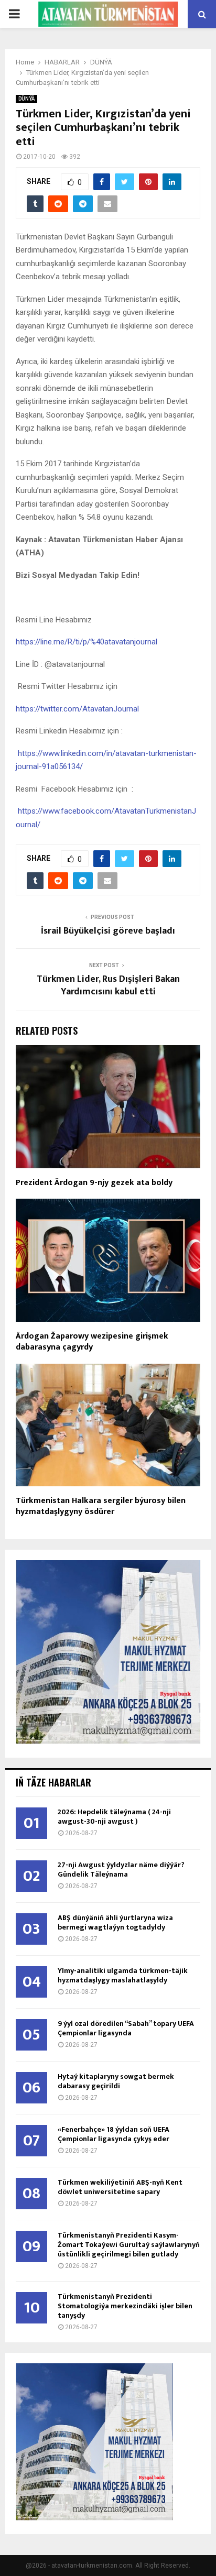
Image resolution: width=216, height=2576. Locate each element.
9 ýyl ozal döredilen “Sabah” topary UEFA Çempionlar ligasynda (126, 2028)
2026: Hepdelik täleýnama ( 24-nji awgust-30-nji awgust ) (114, 1817)
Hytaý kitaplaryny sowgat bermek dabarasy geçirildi (116, 2081)
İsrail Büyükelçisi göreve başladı (108, 931)
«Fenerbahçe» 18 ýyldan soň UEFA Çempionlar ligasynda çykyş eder (114, 2134)
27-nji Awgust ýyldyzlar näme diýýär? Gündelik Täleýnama (121, 1870)
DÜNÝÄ (26, 99)
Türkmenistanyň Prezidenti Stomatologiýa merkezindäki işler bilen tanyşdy (125, 2306)
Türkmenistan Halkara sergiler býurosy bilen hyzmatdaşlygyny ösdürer (101, 1506)
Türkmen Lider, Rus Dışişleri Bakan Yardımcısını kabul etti (108, 985)
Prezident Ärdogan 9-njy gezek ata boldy (94, 1183)
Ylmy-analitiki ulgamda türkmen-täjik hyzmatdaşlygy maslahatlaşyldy (123, 1975)
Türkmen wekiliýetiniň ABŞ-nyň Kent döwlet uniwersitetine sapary (120, 2187)
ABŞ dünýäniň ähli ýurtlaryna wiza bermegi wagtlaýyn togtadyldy (115, 1922)
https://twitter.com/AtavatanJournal (77, 709)
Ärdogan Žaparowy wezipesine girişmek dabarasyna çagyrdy (92, 1342)
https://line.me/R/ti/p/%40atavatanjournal (87, 642)
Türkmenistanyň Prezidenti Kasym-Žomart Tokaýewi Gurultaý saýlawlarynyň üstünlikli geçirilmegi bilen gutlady (129, 2245)
